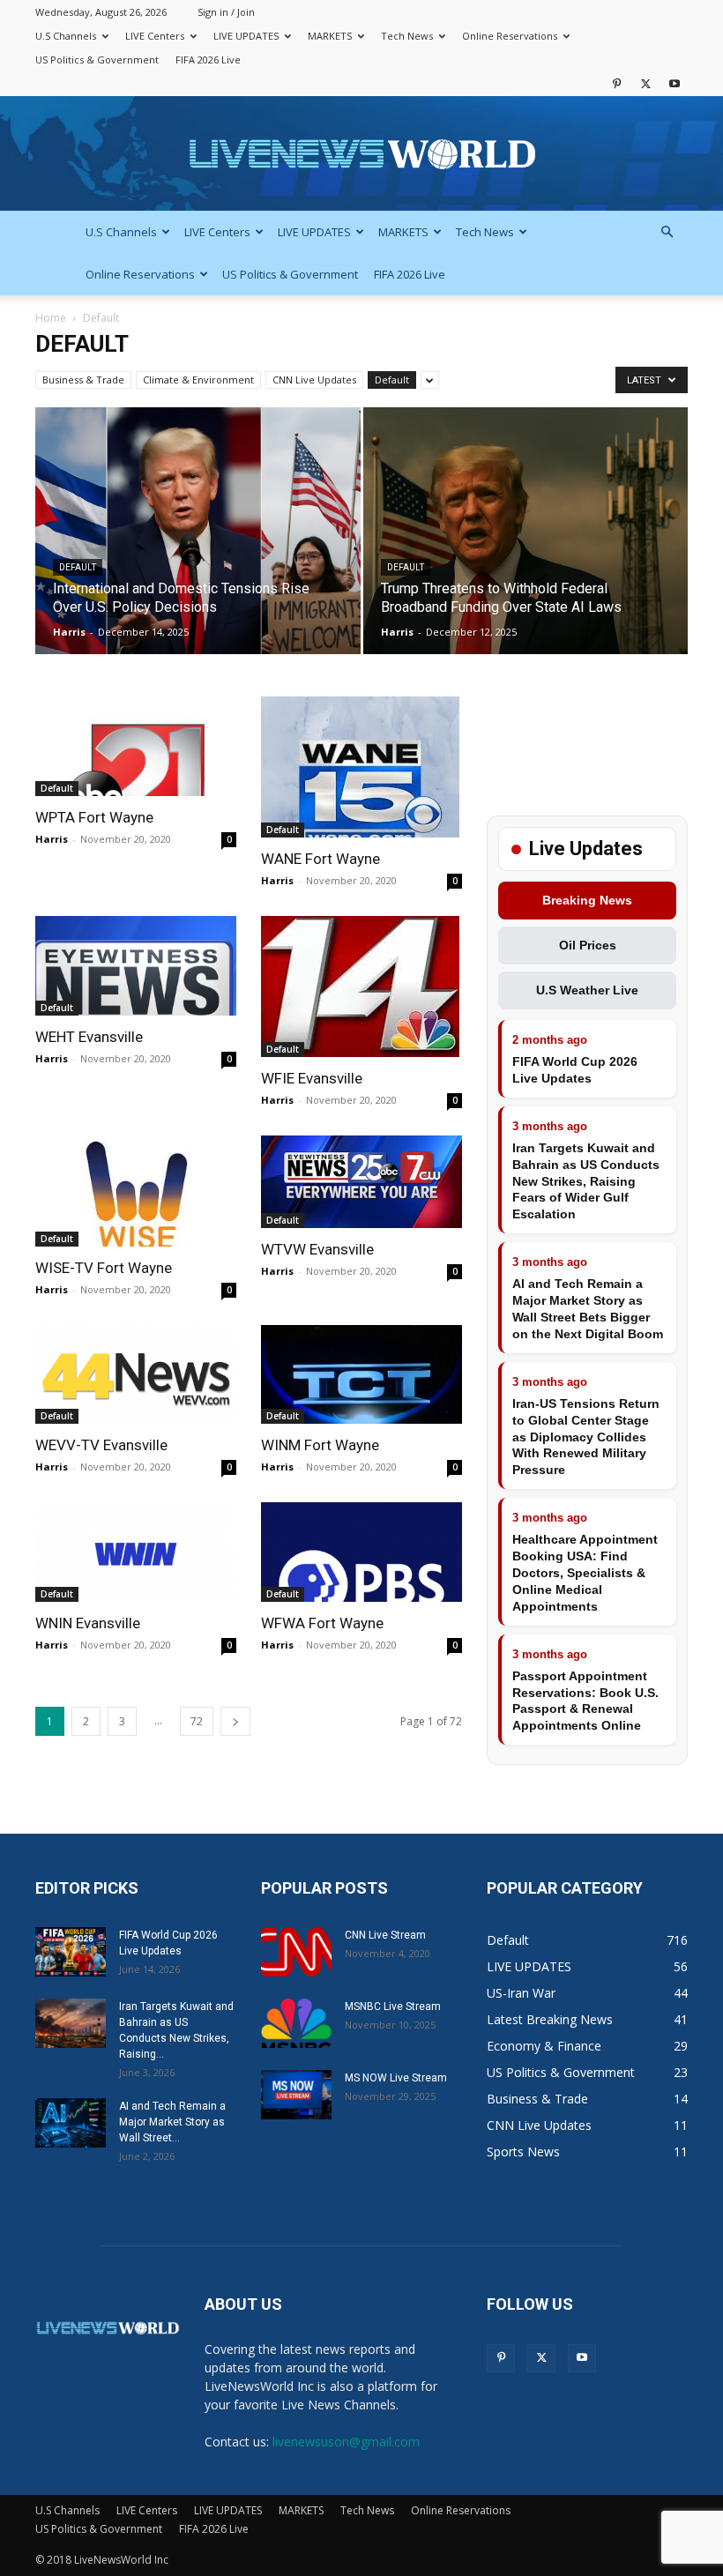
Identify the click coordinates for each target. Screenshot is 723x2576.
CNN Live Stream (385, 1935)
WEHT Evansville (89, 1037)
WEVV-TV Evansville (101, 1445)
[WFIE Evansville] (361, 986)
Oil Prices (588, 945)
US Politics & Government (97, 60)
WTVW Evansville (317, 1249)
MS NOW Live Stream (396, 2078)
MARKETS (330, 36)
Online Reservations (510, 36)
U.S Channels (66, 36)
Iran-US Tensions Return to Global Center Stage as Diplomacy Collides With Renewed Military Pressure (586, 1437)
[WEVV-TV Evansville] (136, 1375)
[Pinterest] (616, 83)
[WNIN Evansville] (136, 1552)
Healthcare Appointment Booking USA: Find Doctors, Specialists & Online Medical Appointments (585, 1573)
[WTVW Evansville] (361, 1182)
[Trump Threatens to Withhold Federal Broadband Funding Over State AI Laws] (526, 548)
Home (51, 318)
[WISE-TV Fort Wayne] (136, 1191)
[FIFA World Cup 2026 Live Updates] (71, 1952)
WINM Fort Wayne (320, 1445)
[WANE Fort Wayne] (361, 767)
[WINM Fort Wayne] (361, 1375)
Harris (69, 632)
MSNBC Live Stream (393, 2006)
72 (197, 1721)
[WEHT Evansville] (136, 966)
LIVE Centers (155, 36)
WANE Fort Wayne (321, 859)
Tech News (407, 36)
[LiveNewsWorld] (361, 155)
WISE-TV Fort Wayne (104, 1268)
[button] (667, 232)
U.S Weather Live (587, 990)
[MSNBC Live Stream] (296, 2023)
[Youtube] (675, 83)
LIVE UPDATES (246, 36)
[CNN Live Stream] (296, 1952)
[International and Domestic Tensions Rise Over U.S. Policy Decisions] (198, 548)
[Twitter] (645, 83)
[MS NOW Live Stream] (296, 2095)
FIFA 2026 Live (208, 60)
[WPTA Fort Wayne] (136, 746)
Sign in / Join (226, 12)
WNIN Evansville (88, 1623)
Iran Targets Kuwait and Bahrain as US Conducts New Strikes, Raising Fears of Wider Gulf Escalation (586, 1181)
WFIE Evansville (312, 1078)
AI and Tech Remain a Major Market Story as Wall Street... (172, 2122)
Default (392, 380)
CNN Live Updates (314, 380)
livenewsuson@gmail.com (346, 2442)
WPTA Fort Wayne (94, 817)
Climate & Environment (198, 380)
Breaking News (587, 900)
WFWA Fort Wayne (322, 1623)
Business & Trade (83, 380)
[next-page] (235, 1721)
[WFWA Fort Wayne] (361, 1552)
